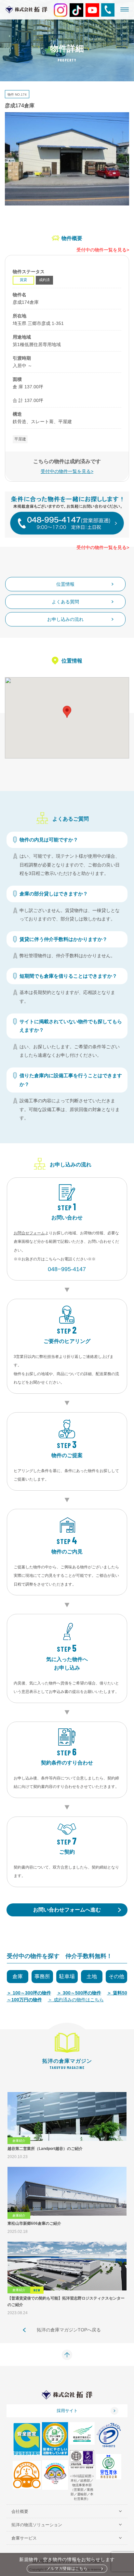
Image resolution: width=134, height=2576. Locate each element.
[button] (67, 712)
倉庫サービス (24, 2538)
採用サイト (67, 2411)
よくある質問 (65, 602)
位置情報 (65, 584)
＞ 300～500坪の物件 (79, 1993)
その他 (116, 1976)
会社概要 (20, 2511)
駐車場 (67, 1976)
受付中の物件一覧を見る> (103, 250)
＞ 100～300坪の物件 (29, 1993)
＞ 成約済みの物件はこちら (76, 2000)
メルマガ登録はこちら (67, 2569)
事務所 (42, 1976)
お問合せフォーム (29, 1233)
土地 (92, 1976)
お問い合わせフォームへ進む (67, 1910)
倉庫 (18, 1976)
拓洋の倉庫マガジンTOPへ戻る (69, 2330)
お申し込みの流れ (65, 619)
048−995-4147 (67, 1269)
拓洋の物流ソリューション (37, 2525)
